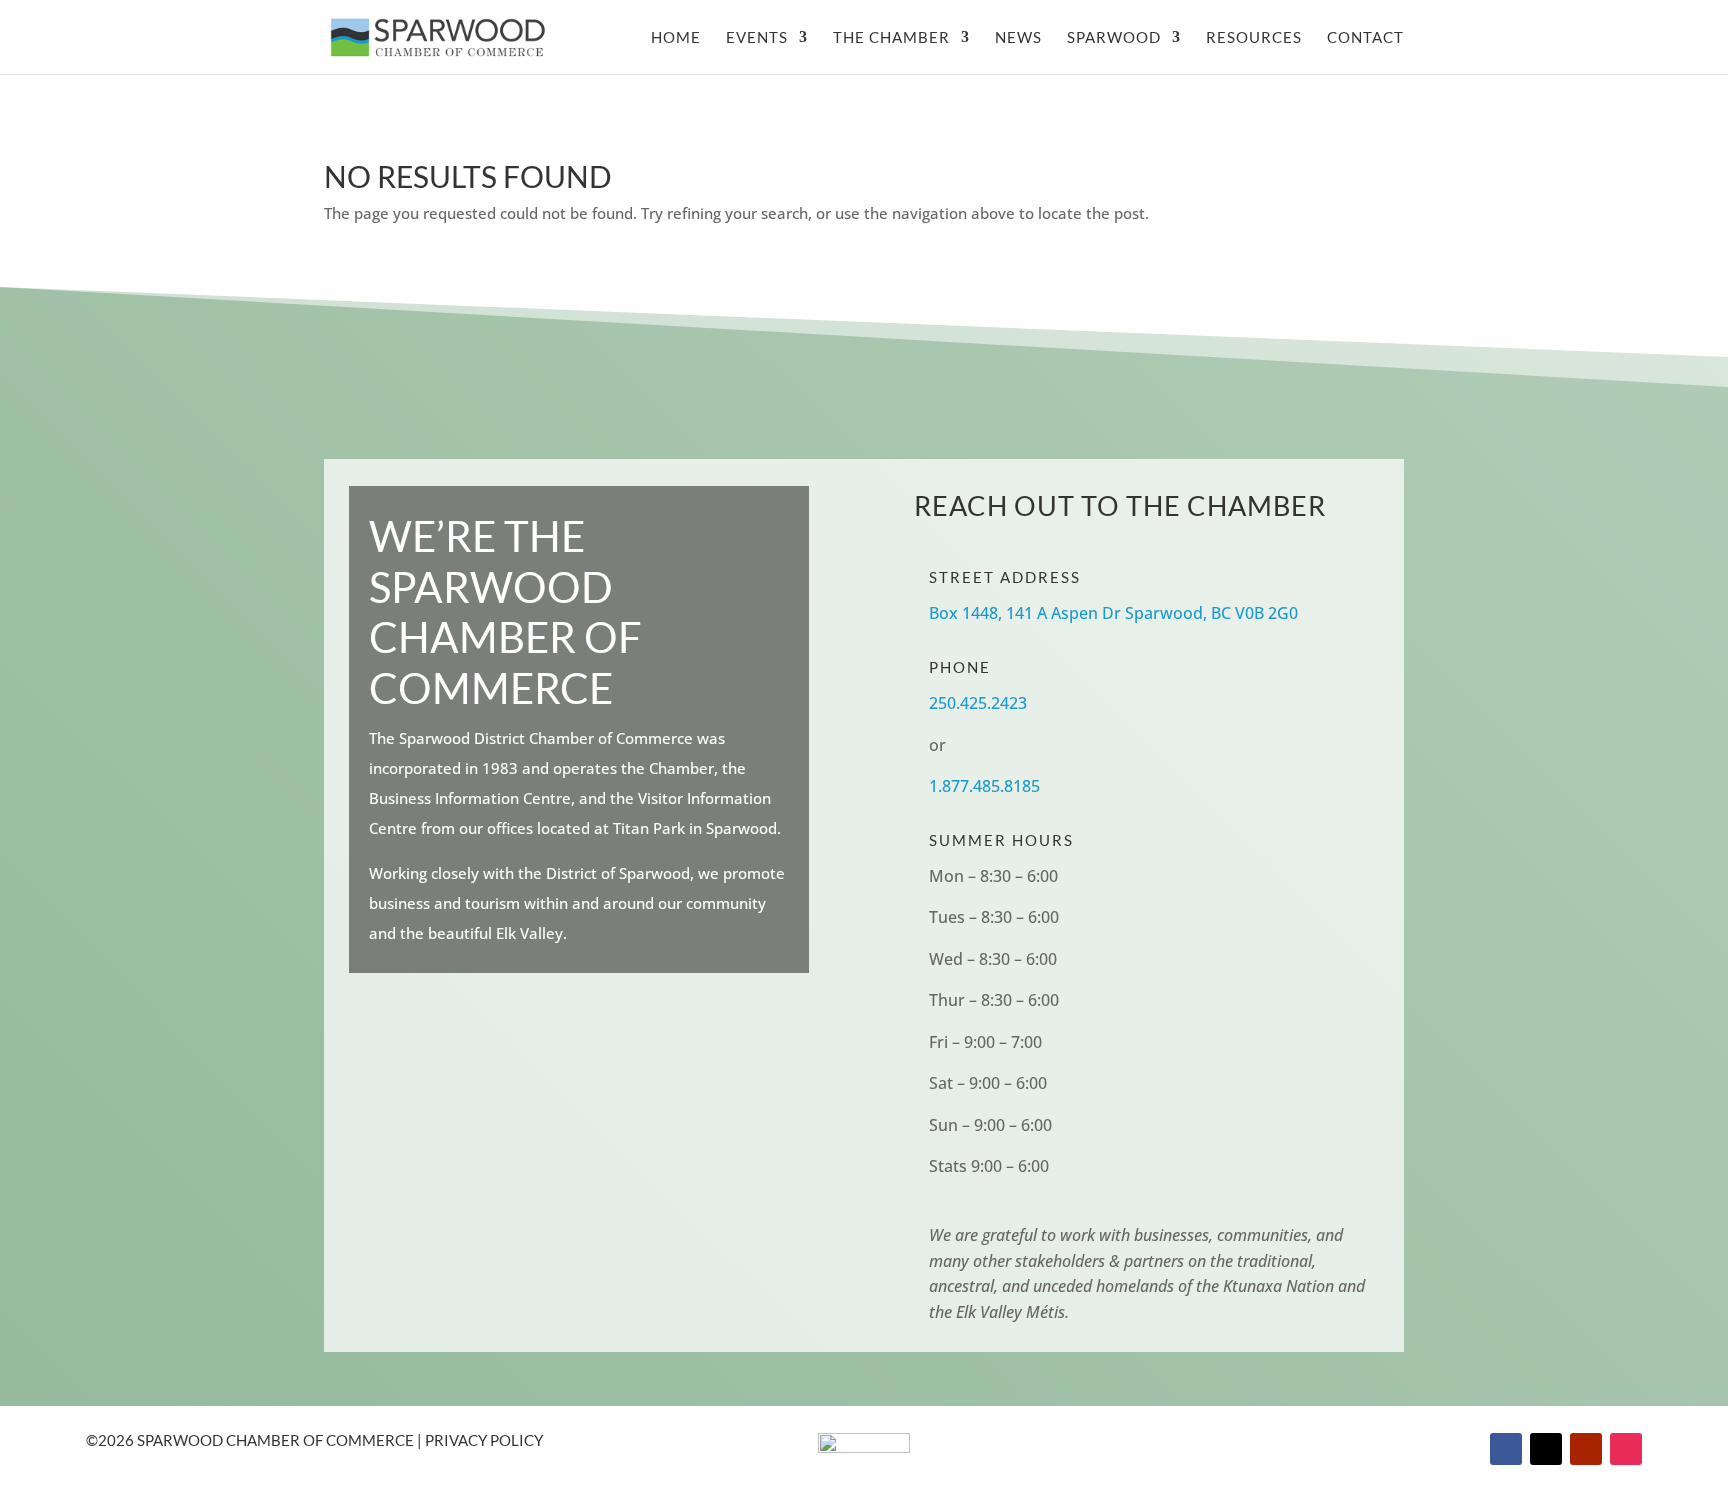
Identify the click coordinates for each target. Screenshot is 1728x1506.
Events (757, 38)
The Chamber (891, 38)
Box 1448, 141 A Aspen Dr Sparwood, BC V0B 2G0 (1113, 613)
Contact (1365, 38)
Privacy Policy (484, 1440)
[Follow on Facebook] (1506, 1449)
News (1018, 38)
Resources (1254, 38)
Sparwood (1114, 38)
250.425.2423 (978, 703)
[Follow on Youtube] (1586, 1449)
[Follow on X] (1546, 1449)
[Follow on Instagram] (1626, 1449)
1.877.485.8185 (984, 786)
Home (676, 38)
